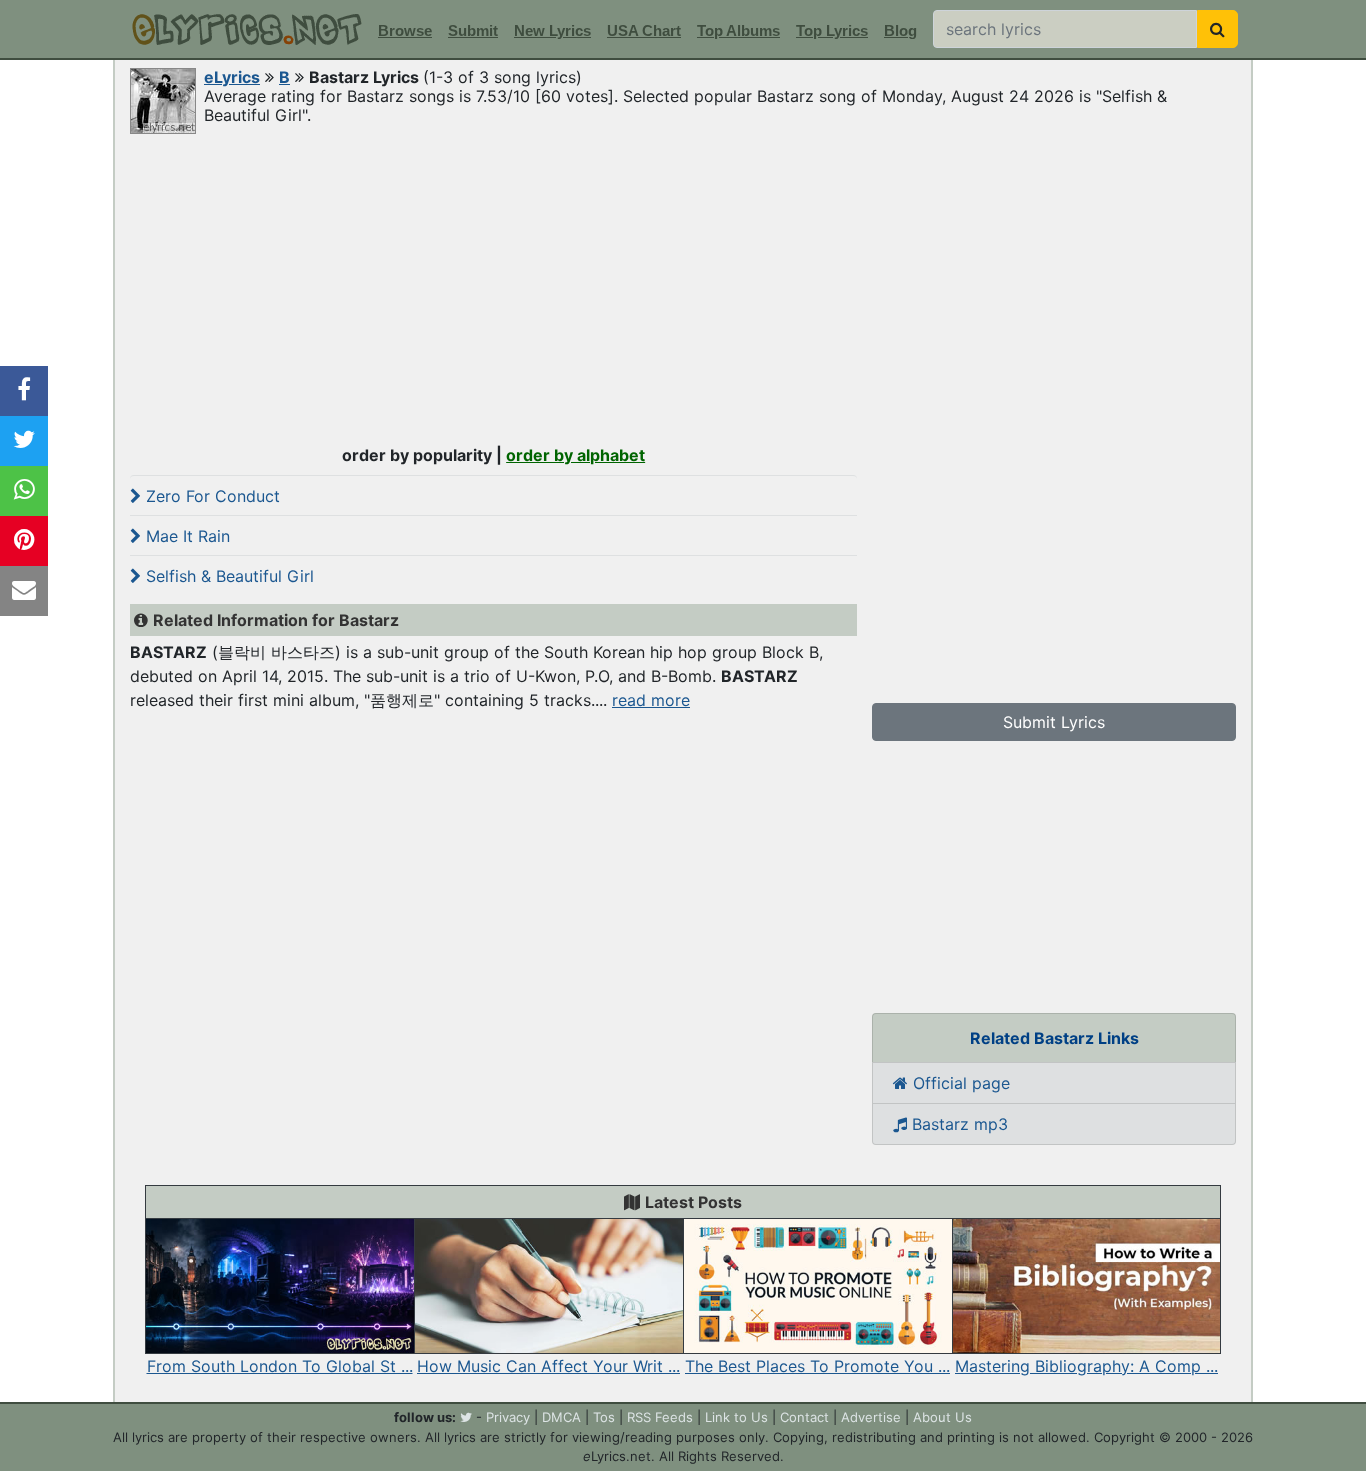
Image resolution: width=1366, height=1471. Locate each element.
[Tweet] (24, 441)
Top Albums (738, 30)
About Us (942, 1417)
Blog (900, 30)
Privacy (508, 1417)
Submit (473, 30)
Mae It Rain (185, 536)
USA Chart (644, 30)
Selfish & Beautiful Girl (227, 576)
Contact (804, 1417)
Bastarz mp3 (957, 1124)
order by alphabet (575, 455)
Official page (959, 1083)
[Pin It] (24, 541)
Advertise (871, 1417)
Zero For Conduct (210, 496)
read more (651, 700)
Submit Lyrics (1054, 722)
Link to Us (736, 1417)
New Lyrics (552, 30)
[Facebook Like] (24, 391)
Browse (405, 30)
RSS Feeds (660, 1417)
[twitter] (466, 1417)
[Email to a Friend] (24, 591)
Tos (604, 1417)
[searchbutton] (1217, 29)
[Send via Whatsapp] (24, 491)
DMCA (561, 1417)
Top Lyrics (832, 30)
